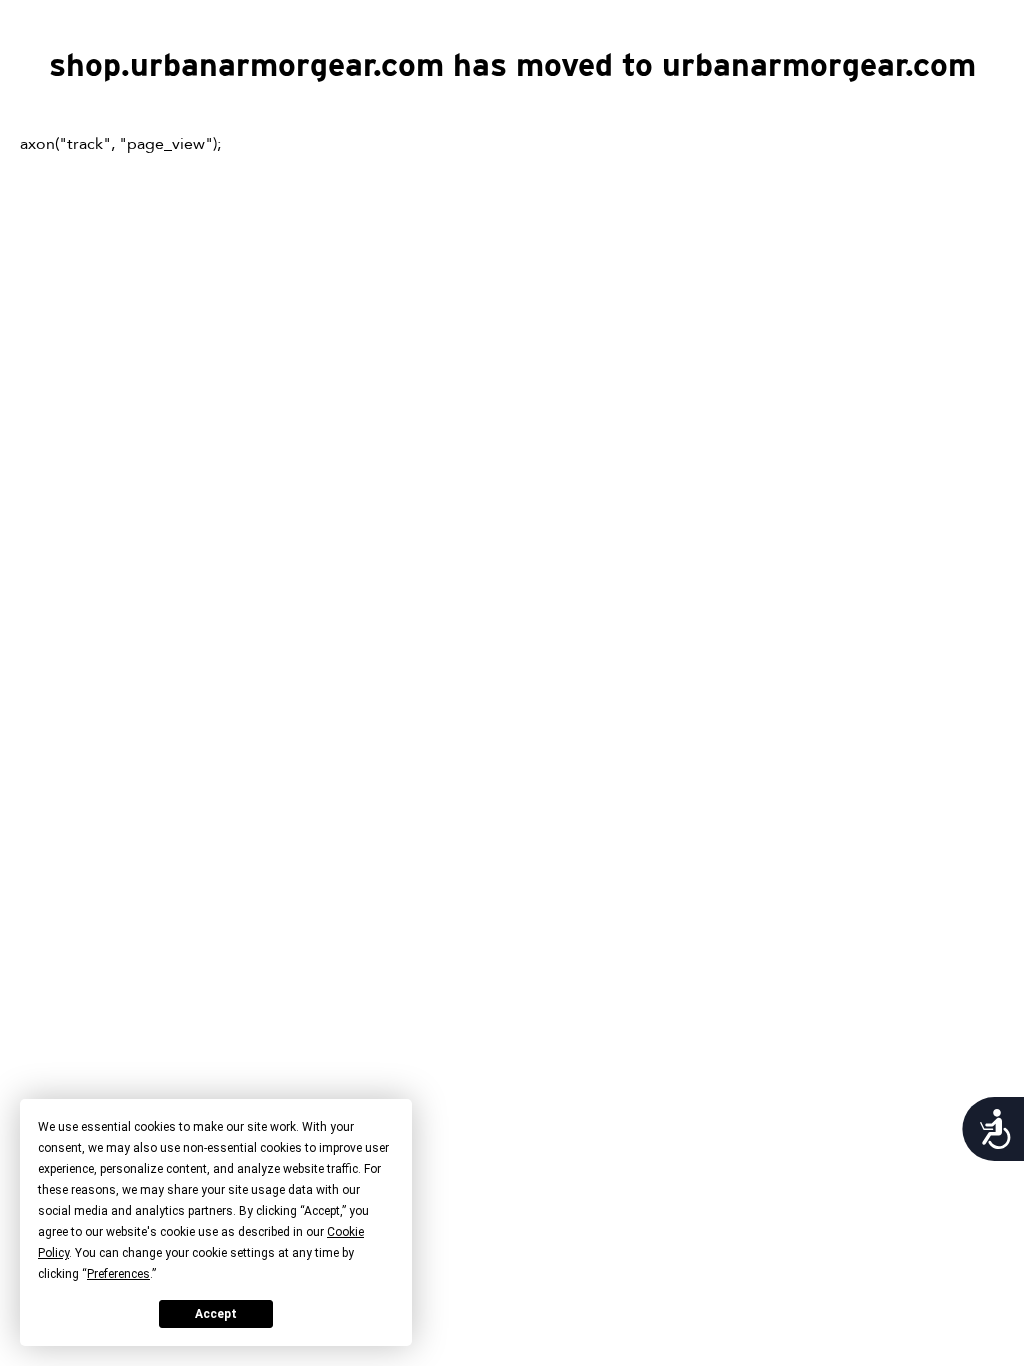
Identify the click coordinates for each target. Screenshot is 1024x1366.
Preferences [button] (118, 1274)
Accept (216, 1314)
